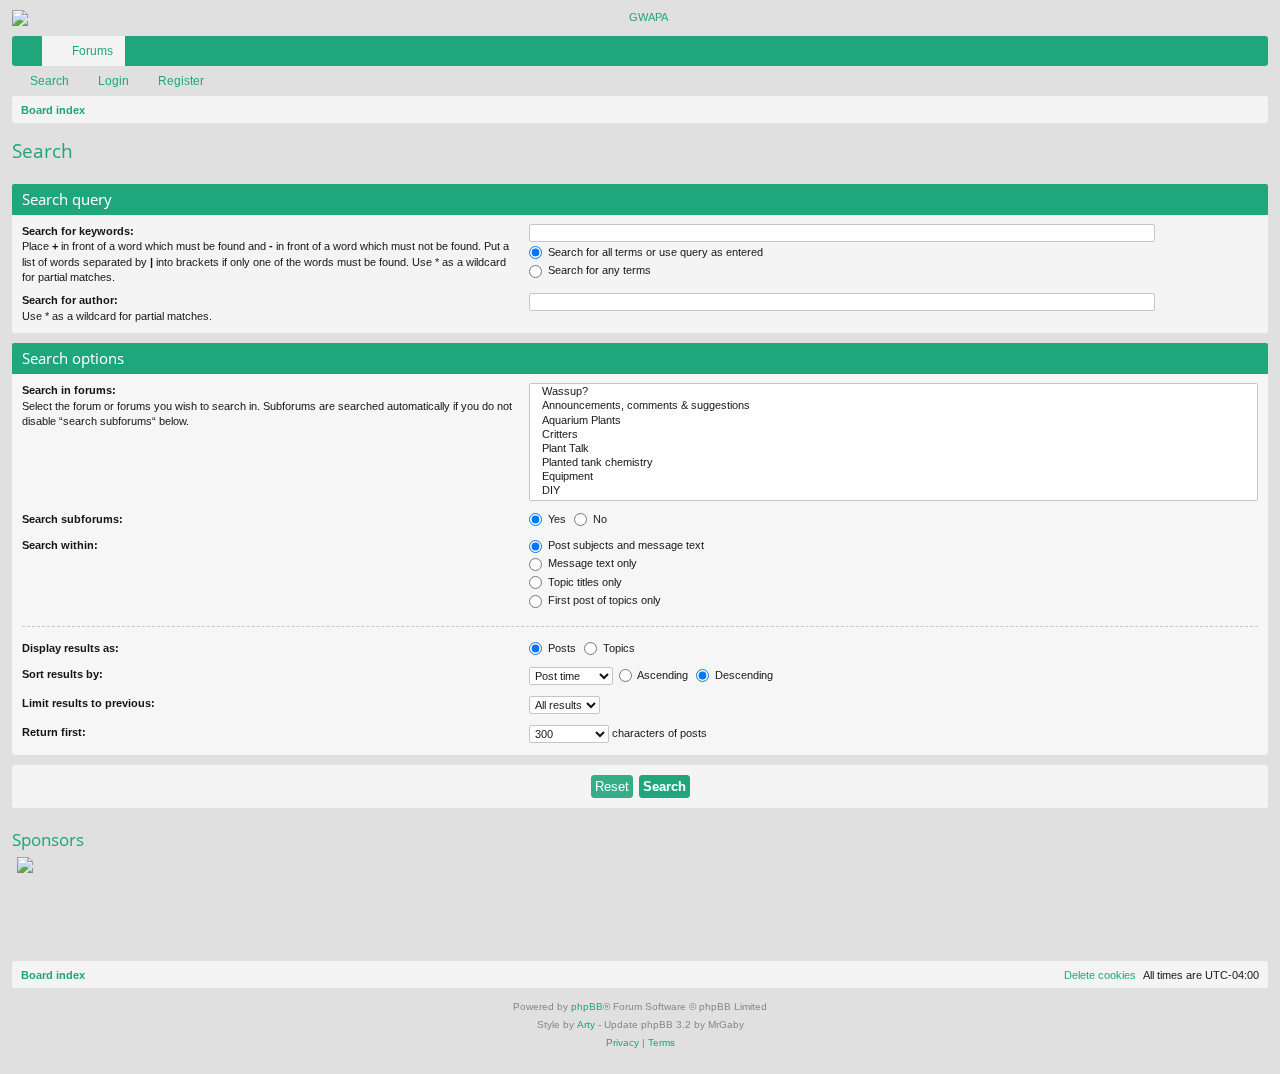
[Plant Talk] (893, 449)
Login (113, 81)
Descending (742, 675)
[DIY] (893, 491)
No (598, 519)
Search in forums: (69, 390)
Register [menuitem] (1257, 55)
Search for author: (70, 300)
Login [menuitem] (1227, 55)
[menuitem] (1193, 51)
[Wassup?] (893, 392)
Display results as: (70, 648)
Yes (555, 519)
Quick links (31, 55)
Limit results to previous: (88, 703)
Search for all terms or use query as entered (654, 252)
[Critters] (893, 435)
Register (181, 81)
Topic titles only (583, 582)
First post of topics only (603, 600)
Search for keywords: (78, 231)
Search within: (60, 545)
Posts (560, 648)
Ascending (661, 675)
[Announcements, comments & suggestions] (893, 406)
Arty (586, 1024)
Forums (92, 51)
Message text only (591, 563)
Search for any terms (598, 270)
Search (49, 81)
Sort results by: (62, 674)
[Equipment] (893, 477)
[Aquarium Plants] (893, 421)
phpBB (587, 1006)
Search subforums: (72, 519)
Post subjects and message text (624, 545)
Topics (617, 648)
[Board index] (640, 18)
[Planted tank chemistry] (893, 463)
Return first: (54, 732)
